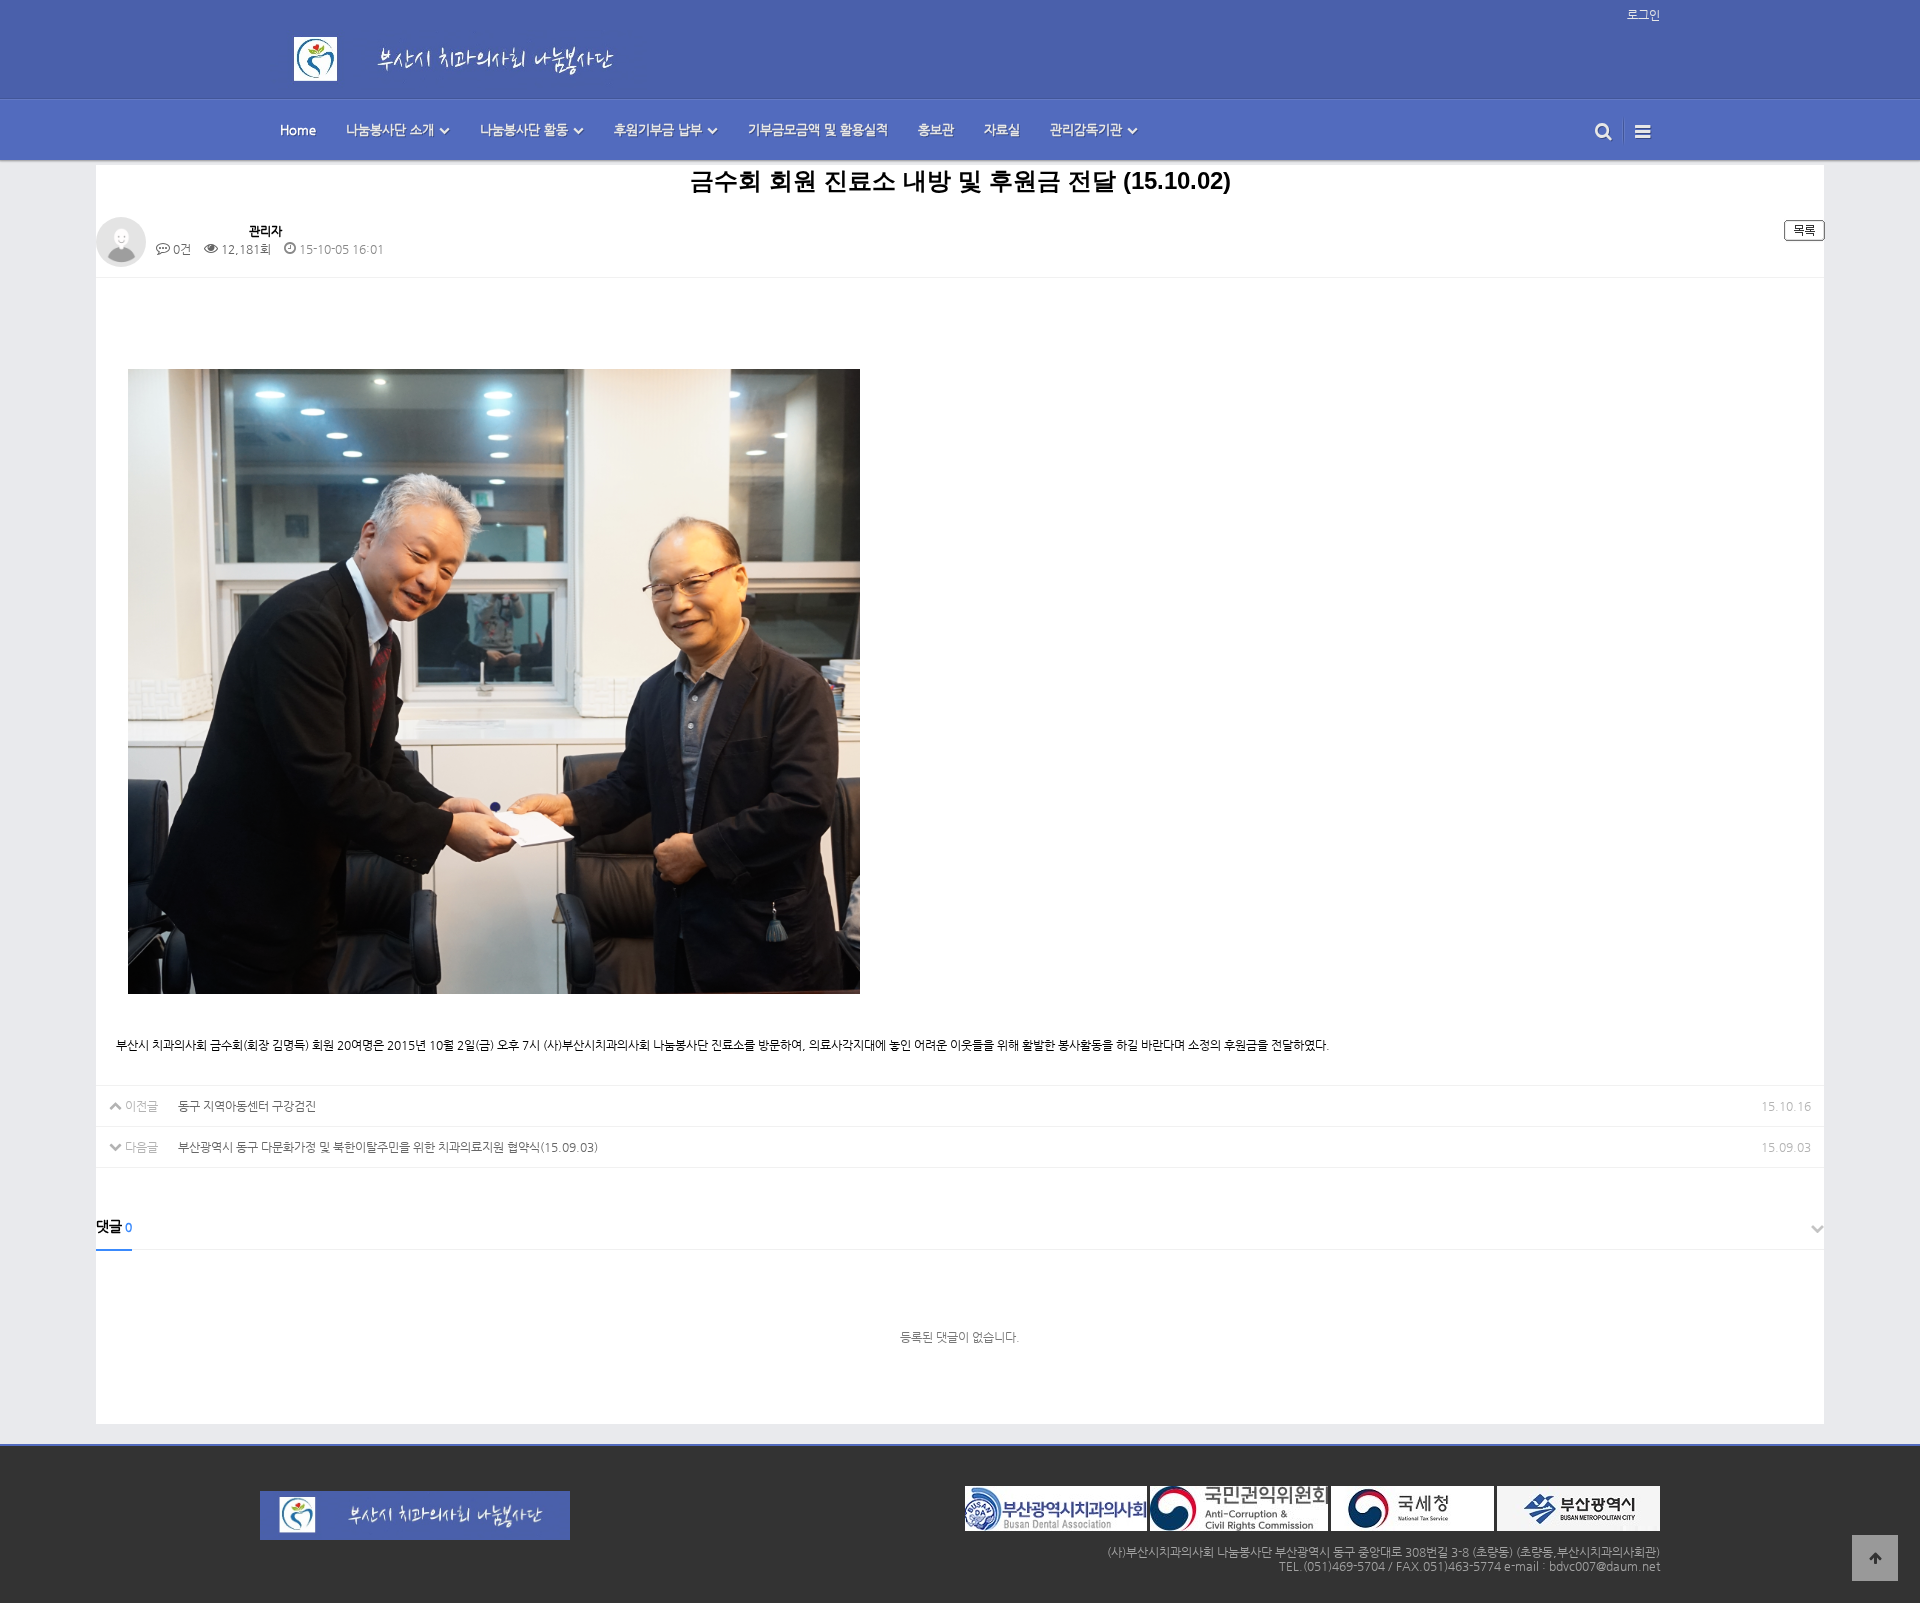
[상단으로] (1875, 1558)
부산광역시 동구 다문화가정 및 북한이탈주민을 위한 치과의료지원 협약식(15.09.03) (388, 1147)
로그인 (1643, 15)
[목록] (1804, 229)
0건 (180, 249)
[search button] (1603, 130)
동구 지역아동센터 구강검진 (247, 1106)
